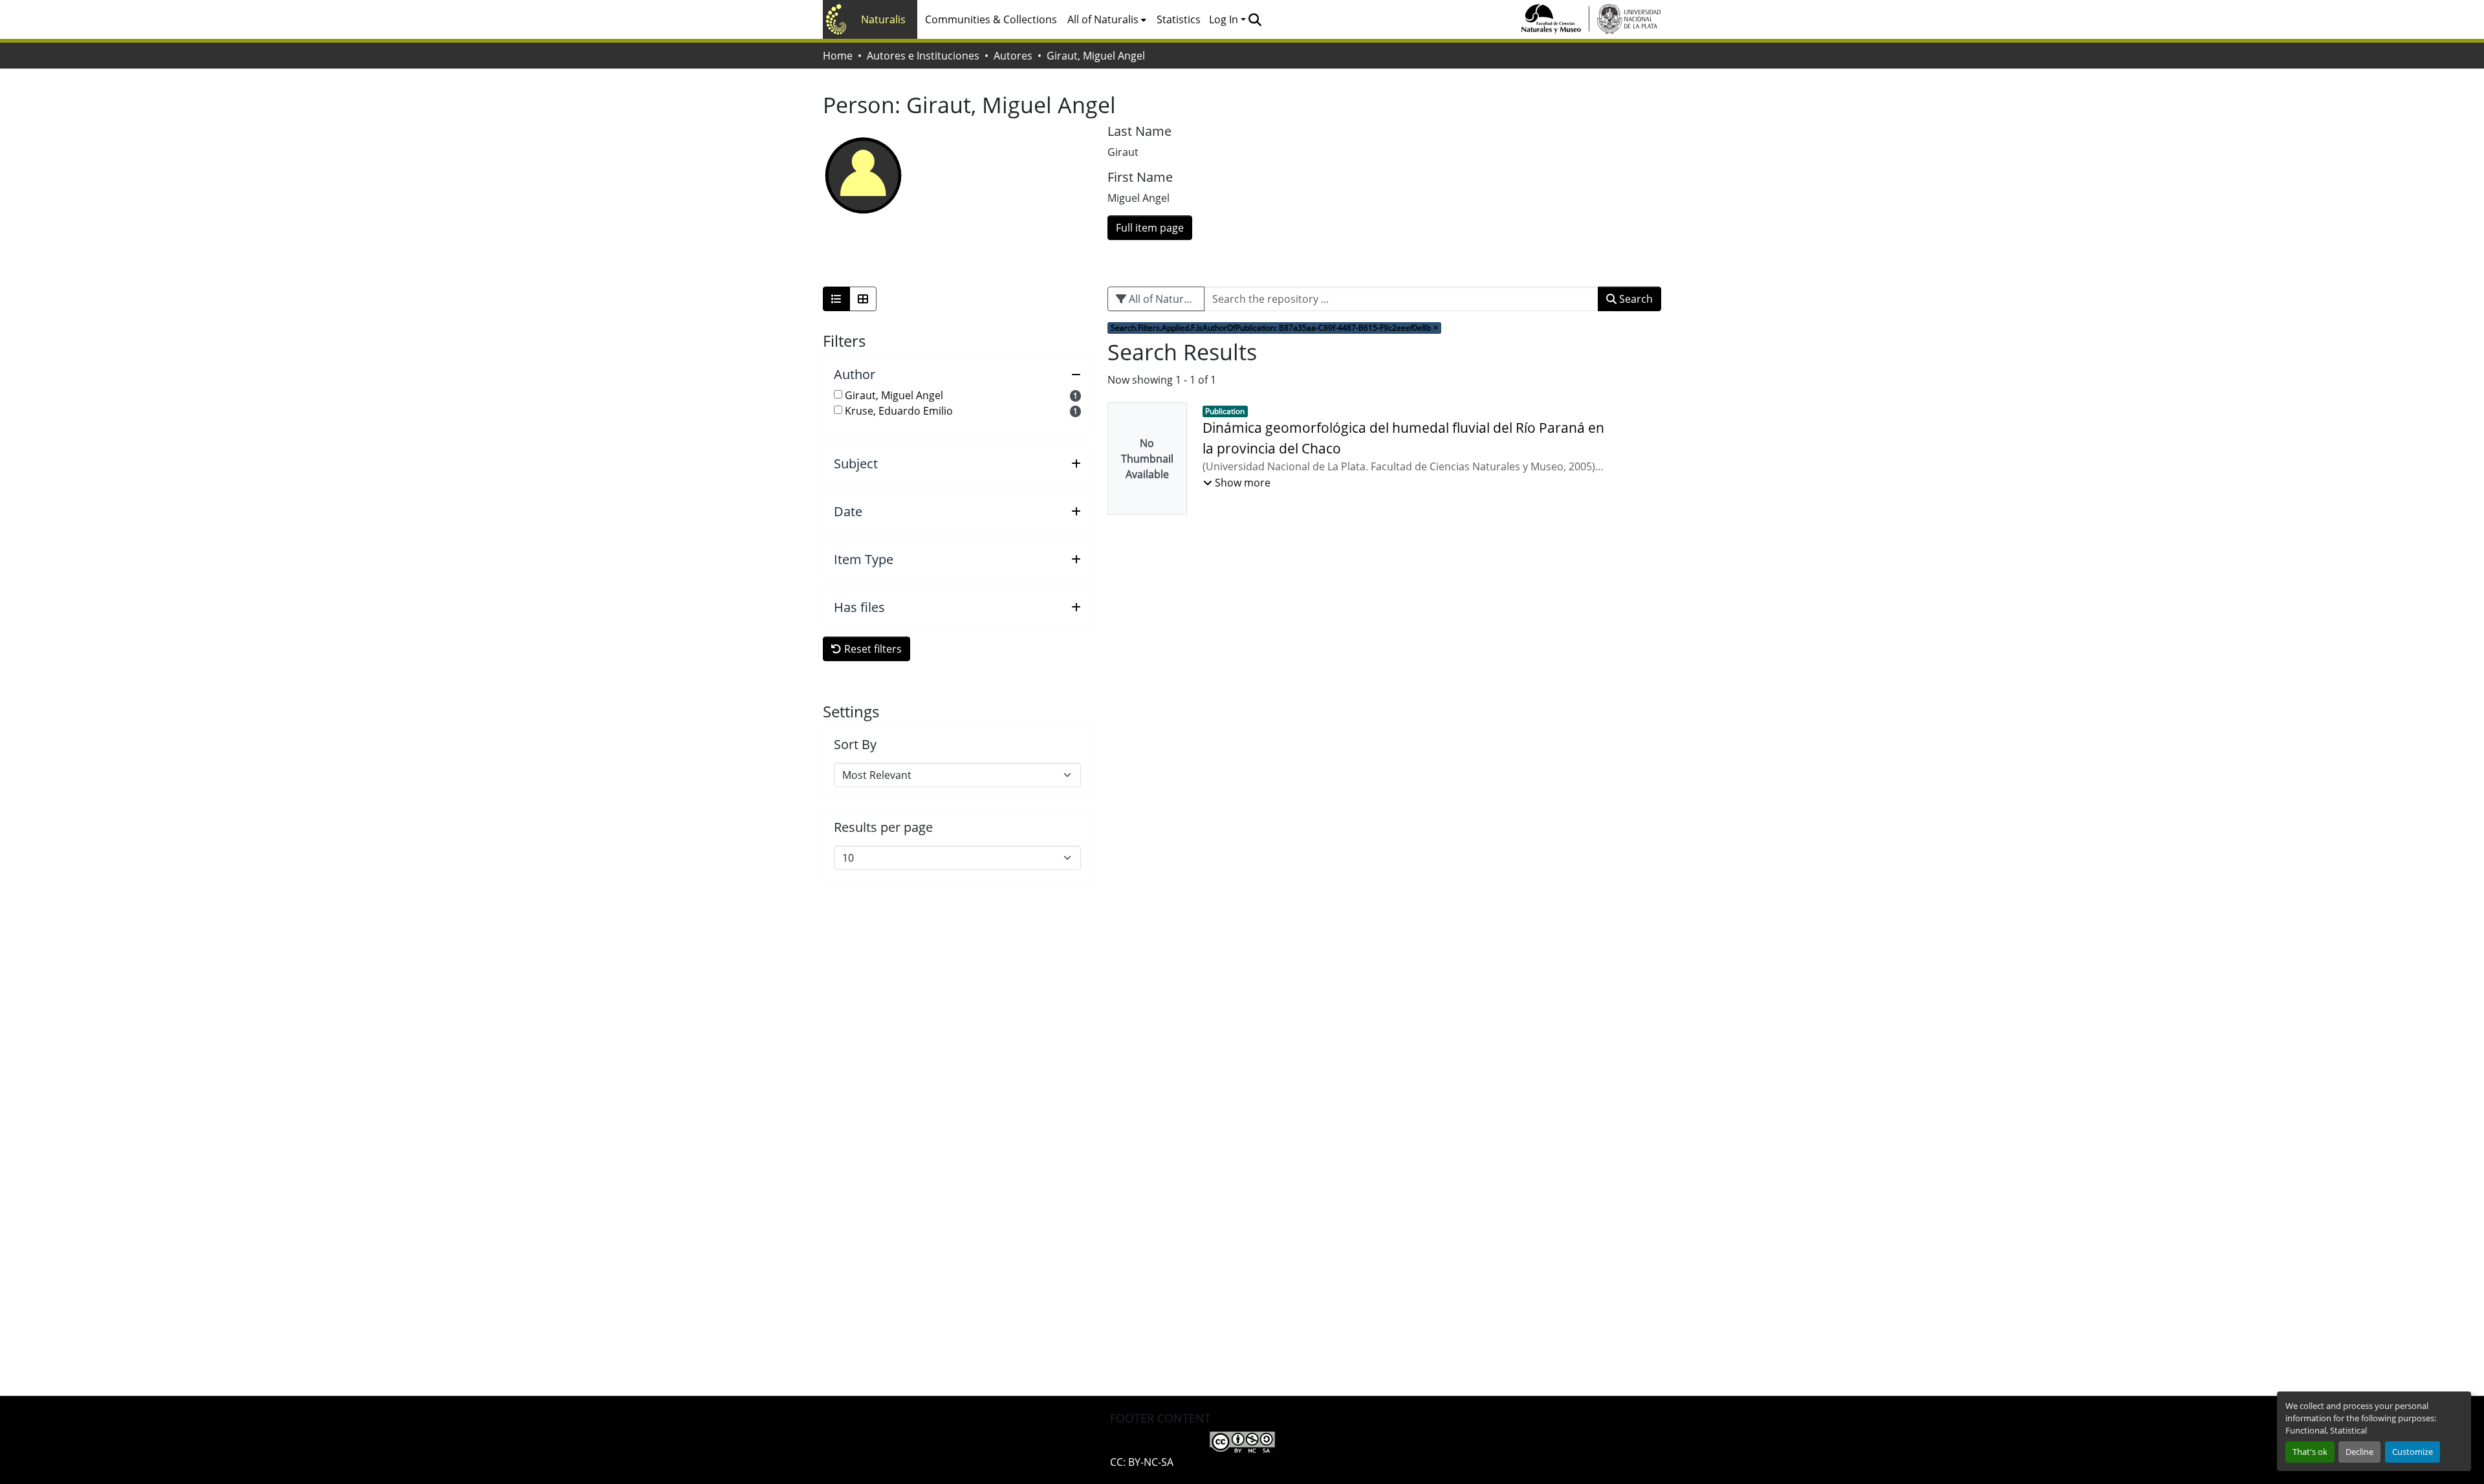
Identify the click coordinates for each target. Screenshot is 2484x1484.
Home (838, 56)
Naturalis (883, 19)
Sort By (855, 745)
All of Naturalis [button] (1103, 19)
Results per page (883, 827)
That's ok (2310, 1452)
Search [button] (1635, 299)
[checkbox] (838, 394)
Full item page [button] (1150, 228)
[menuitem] (1107, 19)
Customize (2413, 1452)
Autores (1013, 56)
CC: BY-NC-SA (1142, 1462)
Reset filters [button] (872, 649)
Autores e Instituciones (923, 56)
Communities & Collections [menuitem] (991, 19)
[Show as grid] (863, 299)
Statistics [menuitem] (1179, 19)
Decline (2359, 1452)
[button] (1255, 19)
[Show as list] (836, 299)
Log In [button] (1225, 19)
